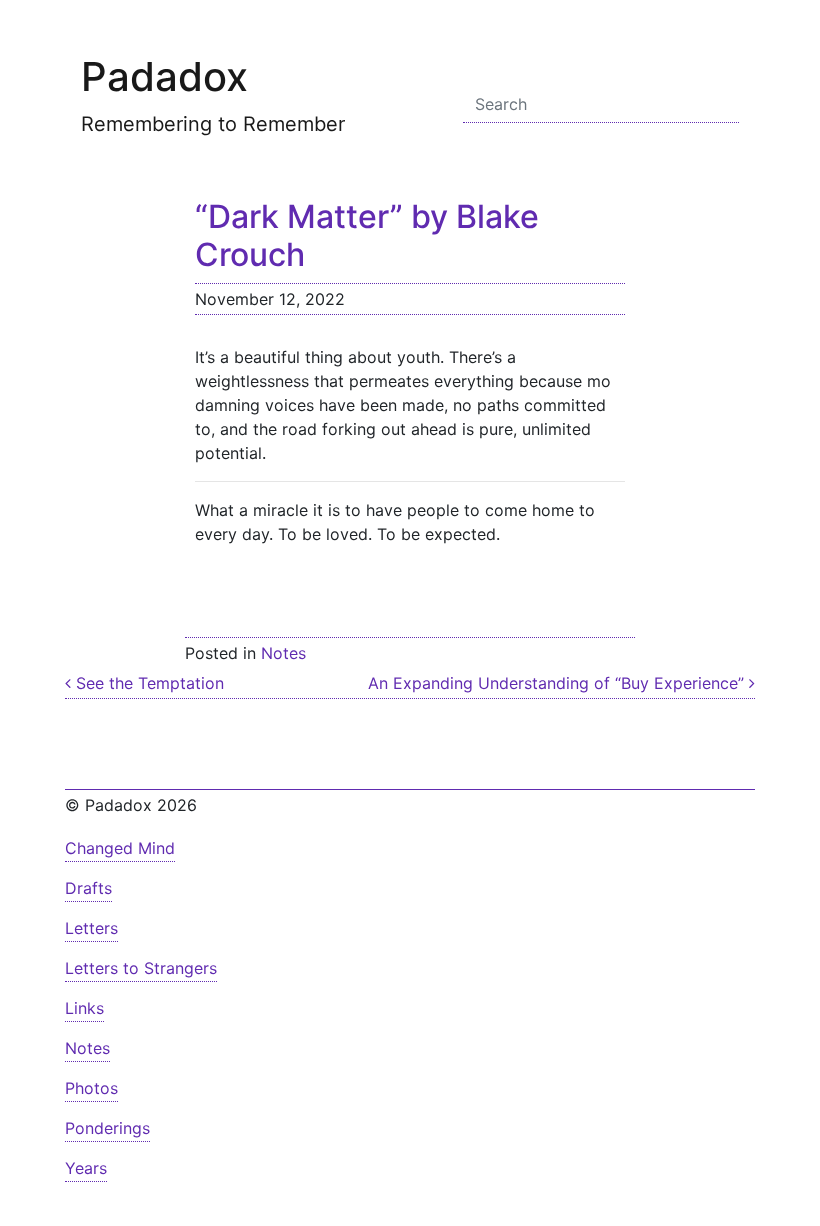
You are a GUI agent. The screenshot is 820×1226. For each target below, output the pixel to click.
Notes (283, 653)
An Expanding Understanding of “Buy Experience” (558, 683)
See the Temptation (147, 683)
